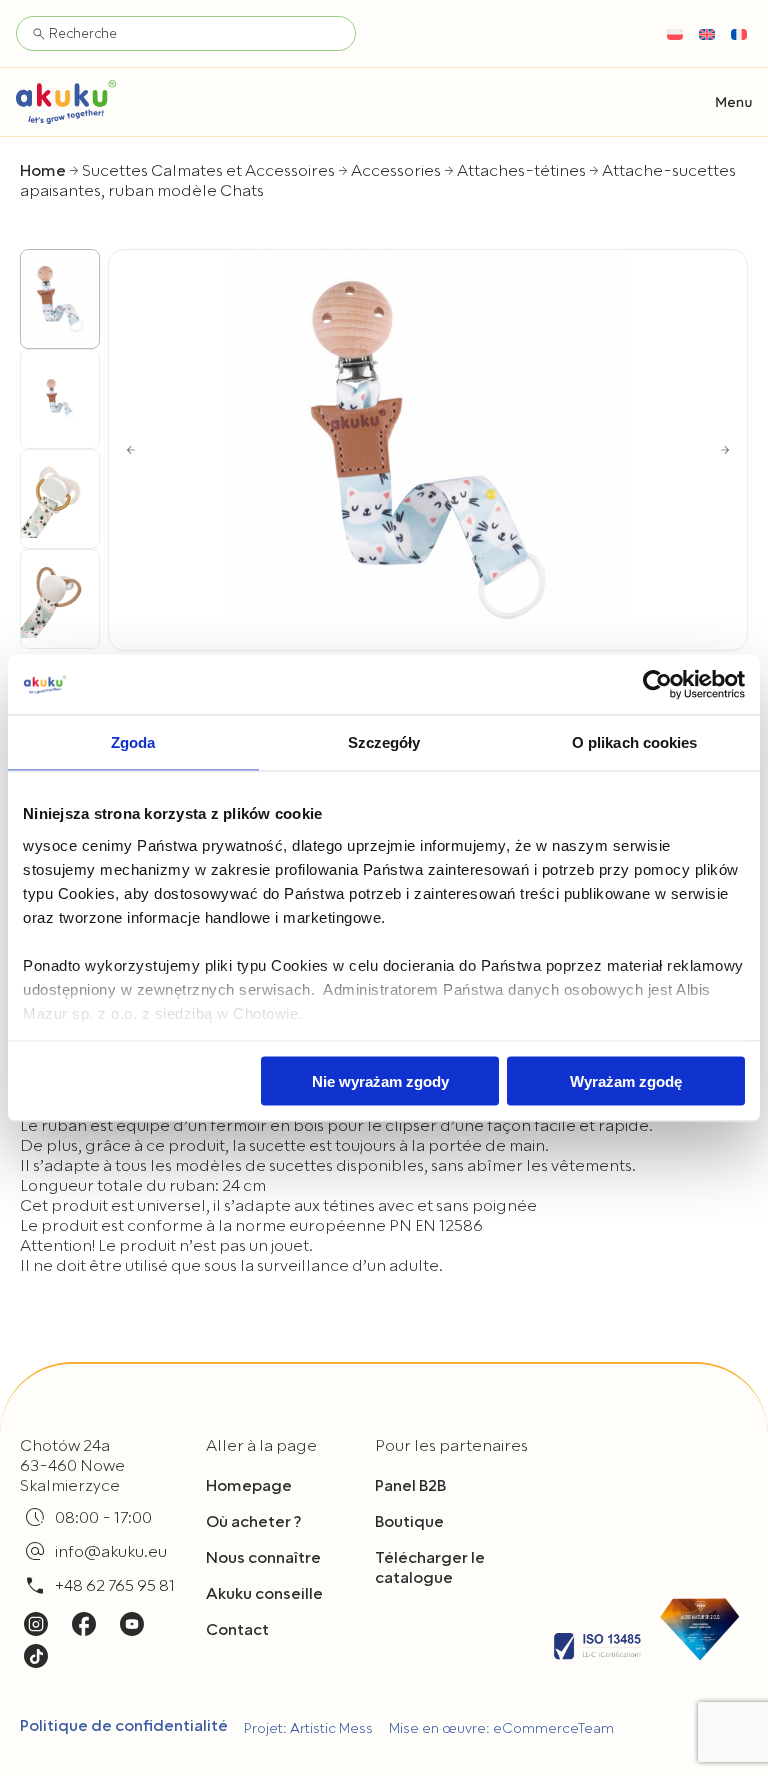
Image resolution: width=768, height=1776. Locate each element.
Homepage (249, 1486)
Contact (237, 1630)
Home (43, 171)
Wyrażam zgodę (626, 1081)
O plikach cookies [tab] (635, 742)
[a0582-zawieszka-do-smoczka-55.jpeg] (428, 450)
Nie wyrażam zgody (380, 1081)
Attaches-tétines (521, 171)
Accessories (396, 171)
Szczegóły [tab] (384, 742)
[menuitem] (675, 34)
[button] (734, 102)
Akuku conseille (264, 1594)
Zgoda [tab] (133, 742)
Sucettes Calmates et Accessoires (208, 171)
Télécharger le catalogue (430, 1568)
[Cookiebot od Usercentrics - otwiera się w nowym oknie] (657, 685)
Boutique (409, 1522)
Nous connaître (263, 1558)
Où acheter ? (253, 1522)
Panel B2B (410, 1486)
